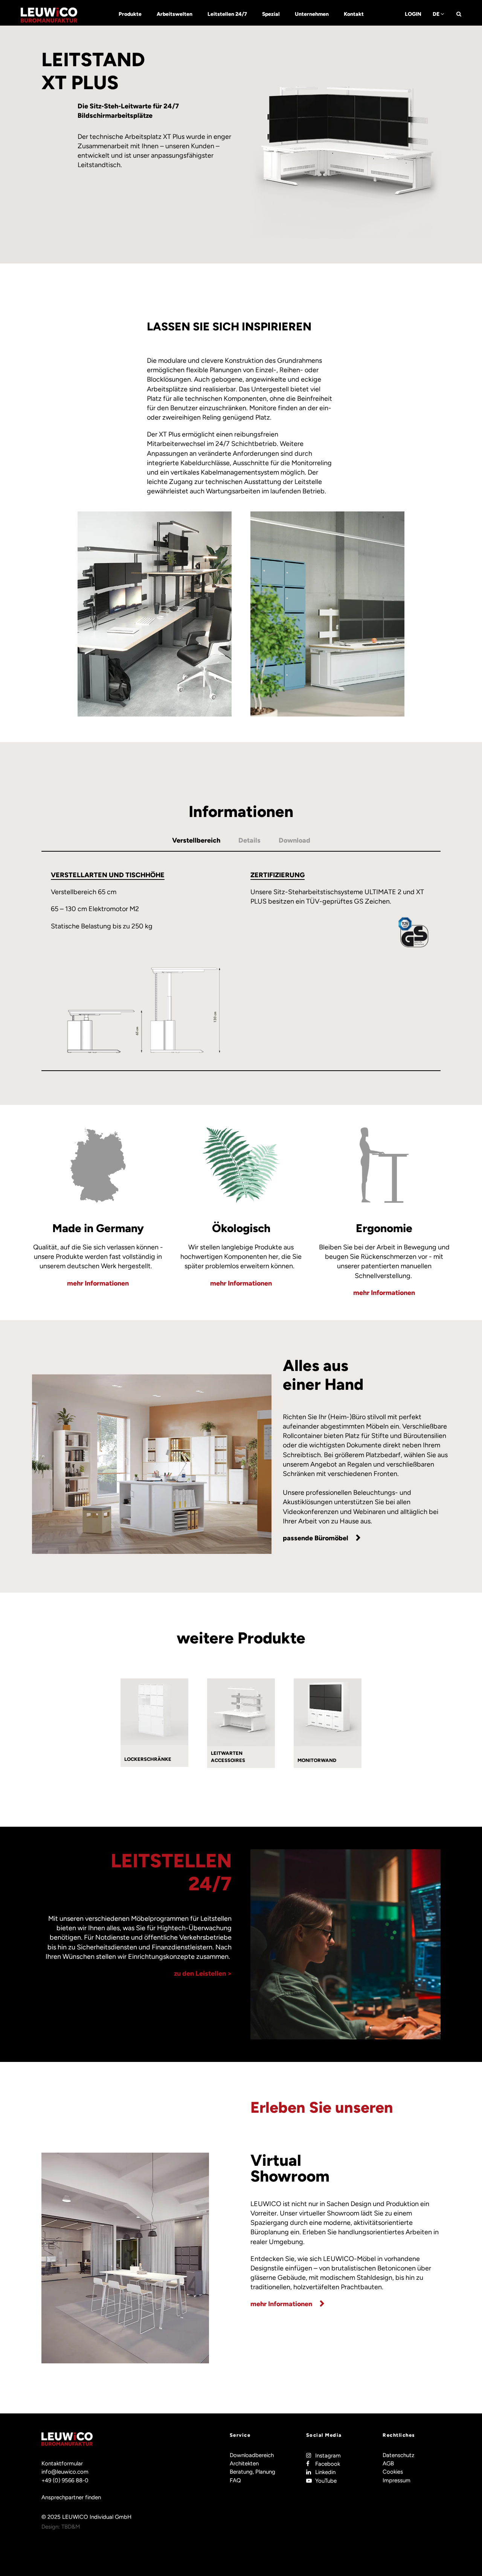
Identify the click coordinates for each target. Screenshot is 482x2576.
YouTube (326, 2481)
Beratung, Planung (252, 2472)
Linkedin (325, 2472)
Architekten (244, 2463)
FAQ (235, 2480)
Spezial (271, 14)
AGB (388, 2463)
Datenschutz (398, 2455)
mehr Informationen (98, 1283)
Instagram (328, 2456)
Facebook (328, 2464)
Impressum (397, 2480)
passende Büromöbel (316, 1538)
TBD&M (71, 2527)
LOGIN (413, 14)
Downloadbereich (252, 2455)
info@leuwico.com (65, 2472)
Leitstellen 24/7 (227, 14)
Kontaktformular (62, 2463)
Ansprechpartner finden (71, 2497)
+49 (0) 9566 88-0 (65, 2480)
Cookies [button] (393, 2472)
